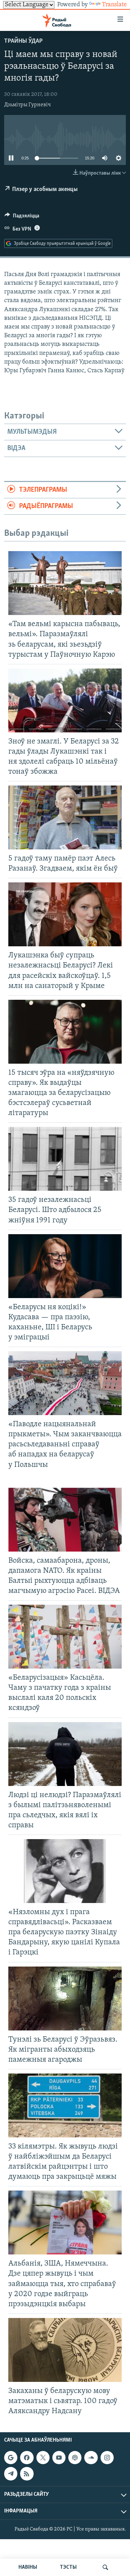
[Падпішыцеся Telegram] (11, 2474)
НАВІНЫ (28, 2567)
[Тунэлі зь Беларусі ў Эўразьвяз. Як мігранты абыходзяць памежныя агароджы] (65, 1999)
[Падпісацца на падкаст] (75, 2458)
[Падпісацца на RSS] (27, 2474)
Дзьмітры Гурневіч (28, 105)
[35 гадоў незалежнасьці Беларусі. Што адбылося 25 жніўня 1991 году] (65, 1159)
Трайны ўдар (23, 41)
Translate (114, 5)
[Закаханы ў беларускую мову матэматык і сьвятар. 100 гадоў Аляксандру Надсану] (65, 2350)
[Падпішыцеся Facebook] (27, 2458)
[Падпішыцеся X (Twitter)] (43, 2458)
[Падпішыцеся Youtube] (59, 2458)
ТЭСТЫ (68, 2567)
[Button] (22, 217)
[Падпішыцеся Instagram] (107, 2458)
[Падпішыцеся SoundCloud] (91, 2458)
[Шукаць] (105, 2567)
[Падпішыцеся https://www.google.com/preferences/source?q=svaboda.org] (11, 2458)
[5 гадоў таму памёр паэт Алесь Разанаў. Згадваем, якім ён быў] (65, 817)
